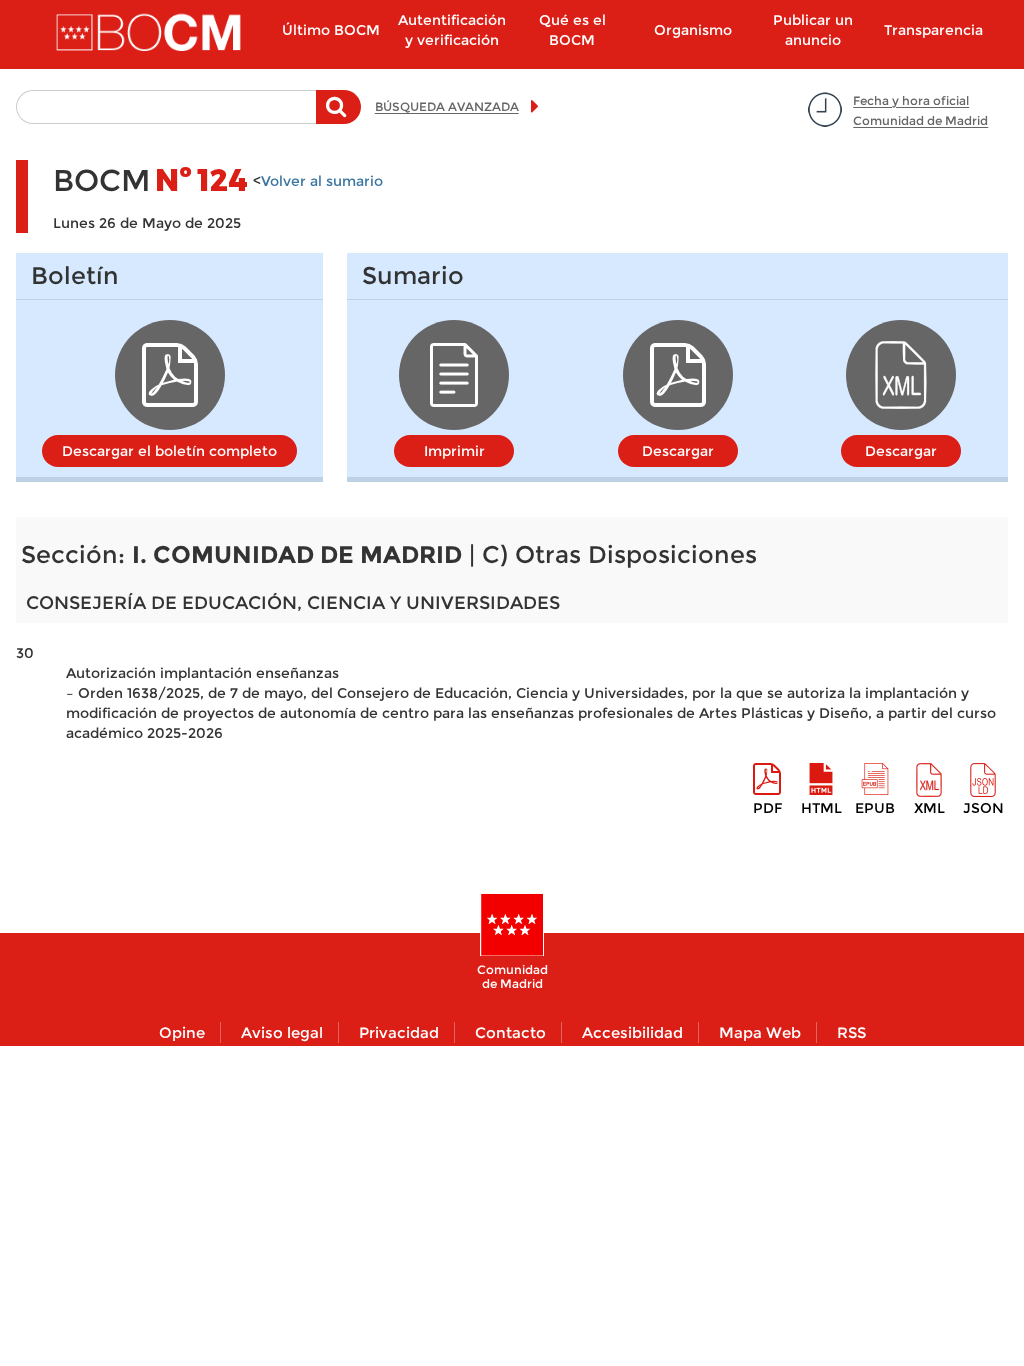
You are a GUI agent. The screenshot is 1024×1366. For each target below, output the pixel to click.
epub (875, 808)
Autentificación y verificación (452, 30)
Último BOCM (331, 30)
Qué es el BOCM (572, 30)
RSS (851, 1032)
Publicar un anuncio (813, 30)
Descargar (678, 451)
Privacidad (399, 1032)
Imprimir (454, 451)
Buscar (338, 117)
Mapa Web (760, 1032)
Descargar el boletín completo (169, 451)
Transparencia (933, 30)
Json (983, 808)
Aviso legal (282, 1032)
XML (929, 808)
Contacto (510, 1032)
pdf (767, 808)
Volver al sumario (322, 181)
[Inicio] (150, 34)
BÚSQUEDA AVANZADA (447, 106)
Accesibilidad (632, 1032)
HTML (821, 808)
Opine (182, 1032)
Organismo (693, 30)
